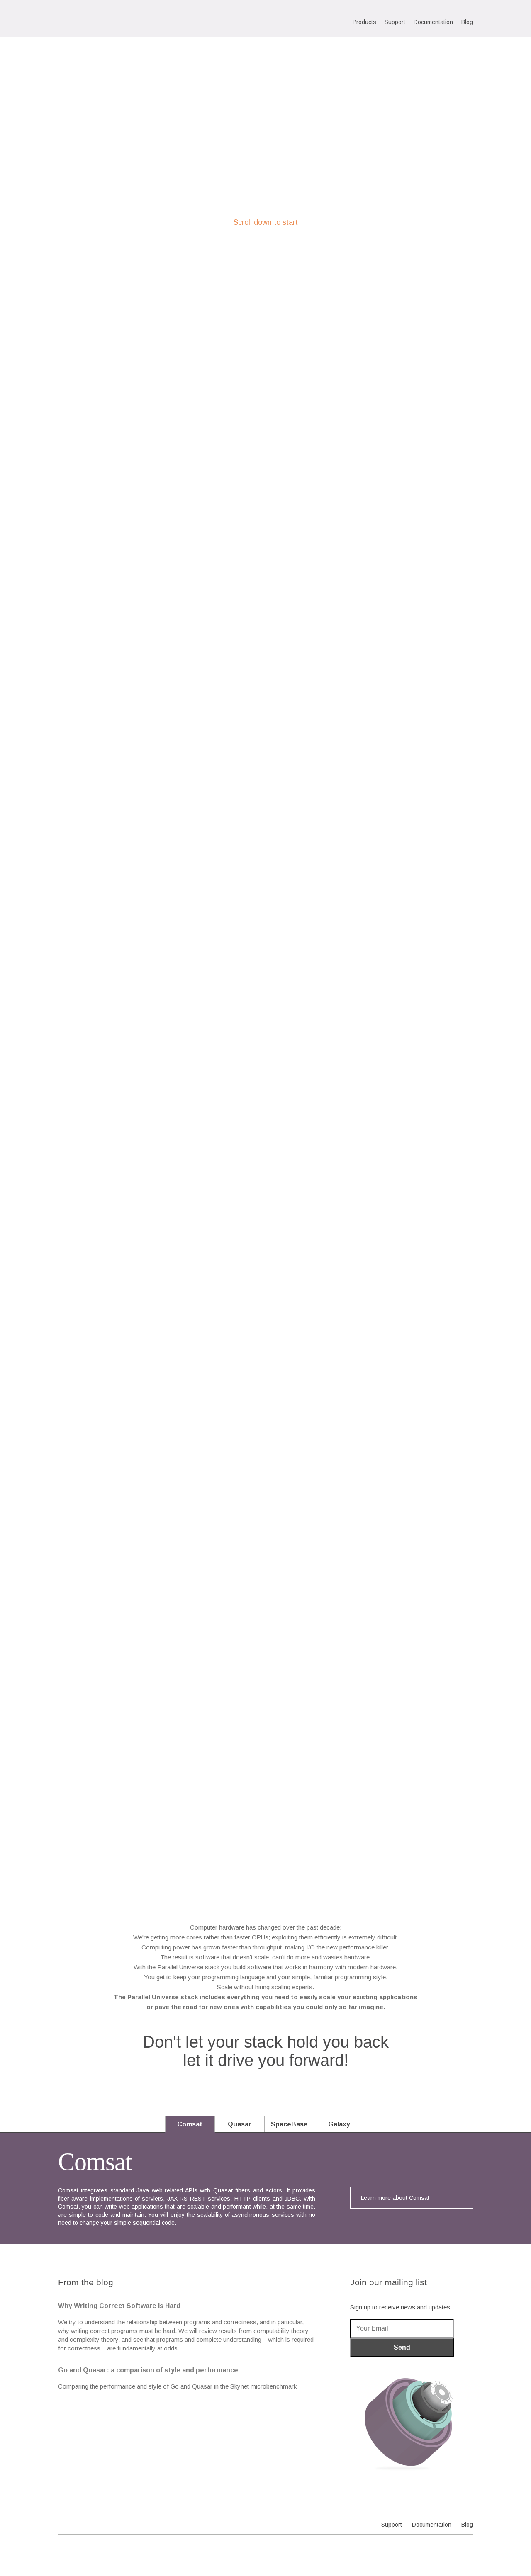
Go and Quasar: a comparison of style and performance (148, 2370)
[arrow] (266, 312)
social (467, 2547)
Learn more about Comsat (395, 2198)
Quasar (240, 2124)
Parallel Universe (113, 20)
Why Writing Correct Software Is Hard (119, 2306)
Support (395, 22)
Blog (467, 22)
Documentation (433, 22)
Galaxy (339, 2124)
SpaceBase (289, 2124)
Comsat (190, 2124)
